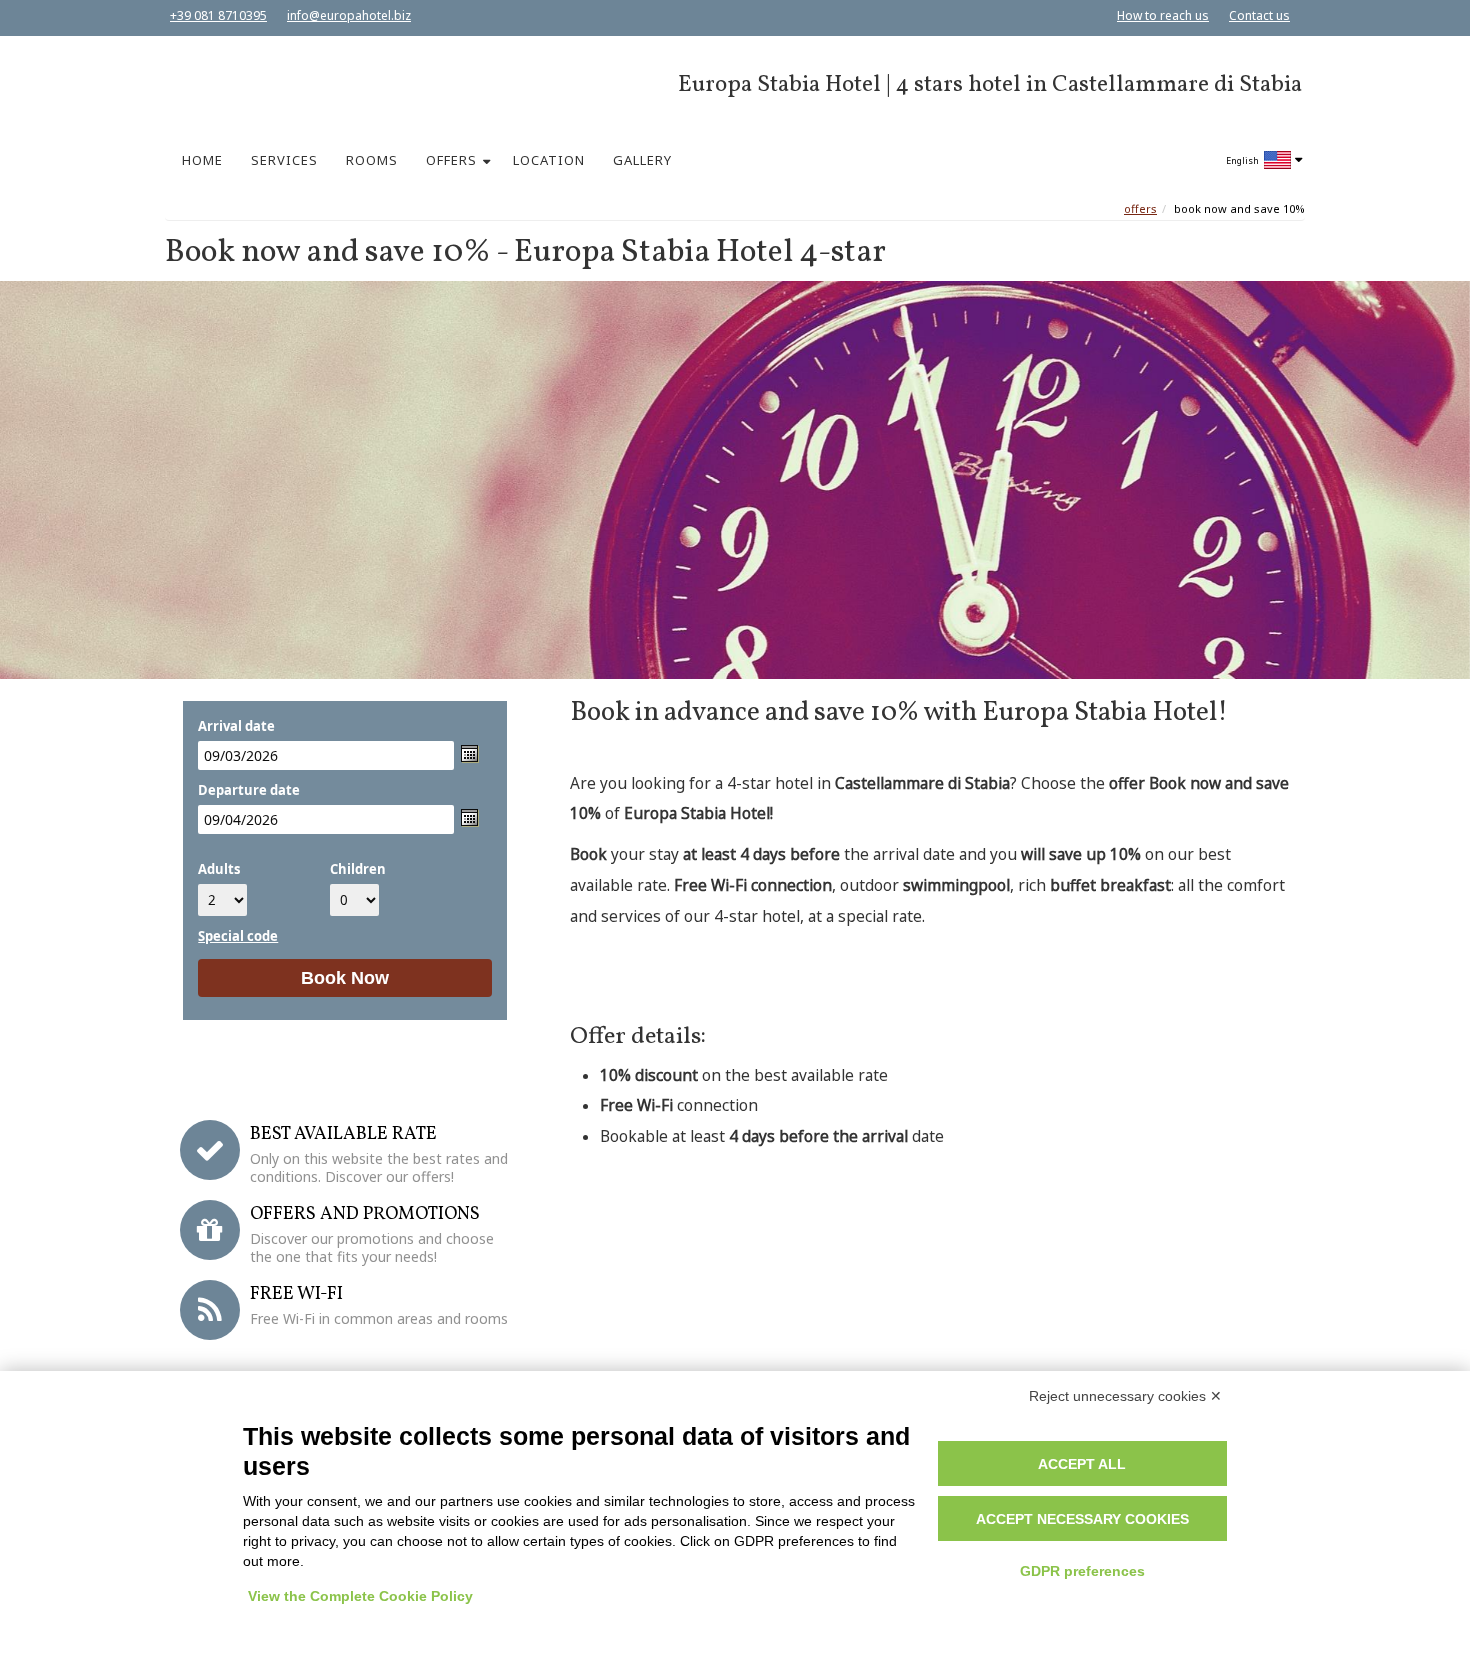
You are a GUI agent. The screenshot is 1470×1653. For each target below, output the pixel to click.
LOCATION (549, 160)
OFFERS (451, 160)
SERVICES (284, 160)
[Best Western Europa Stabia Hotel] (247, 83)
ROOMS (372, 160)
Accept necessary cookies (1082, 1519)
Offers (1140, 208)
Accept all (1082, 1464)
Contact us (1259, 15)
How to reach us (1163, 15)
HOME (202, 160)
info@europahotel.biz (349, 15)
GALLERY (642, 160)
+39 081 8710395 (218, 15)
